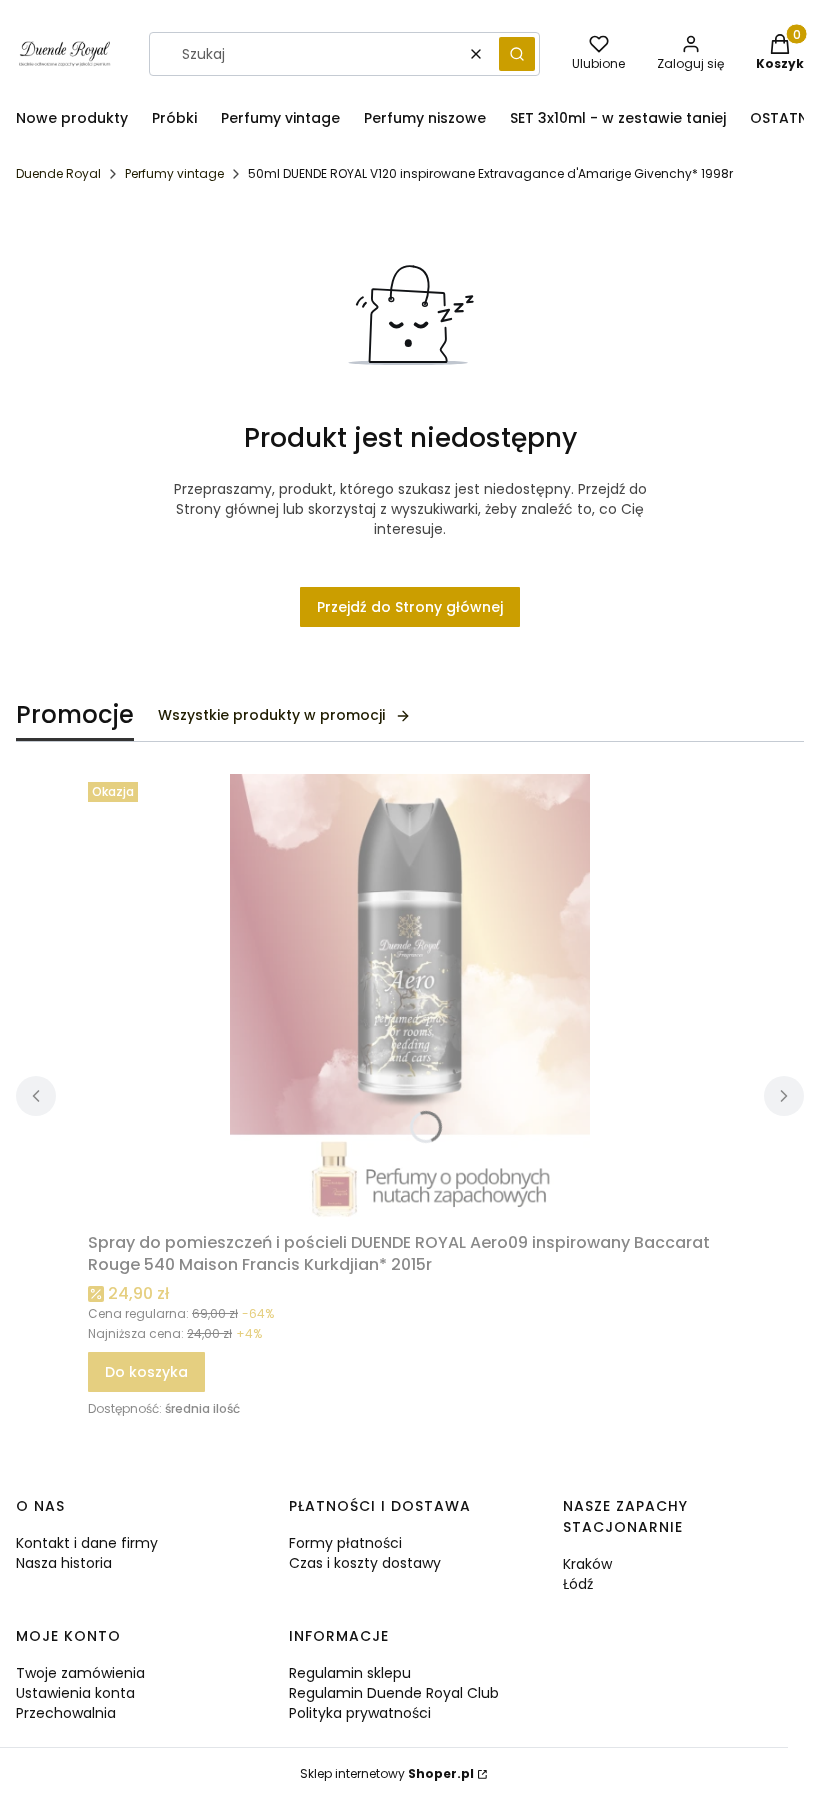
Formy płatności (345, 1543)
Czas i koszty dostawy (365, 1563)
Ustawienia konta (75, 1693)
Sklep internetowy (387, 1773)
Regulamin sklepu (350, 1673)
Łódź (578, 1584)
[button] (517, 54)
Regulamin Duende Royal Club (394, 1693)
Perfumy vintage (174, 173)
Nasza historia (64, 1563)
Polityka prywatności (360, 1713)
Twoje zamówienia (80, 1673)
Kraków (587, 1564)
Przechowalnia (66, 1713)
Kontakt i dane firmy (87, 1543)
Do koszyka (146, 1372)
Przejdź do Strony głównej (410, 607)
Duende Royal (58, 173)
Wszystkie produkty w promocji (271, 715)
